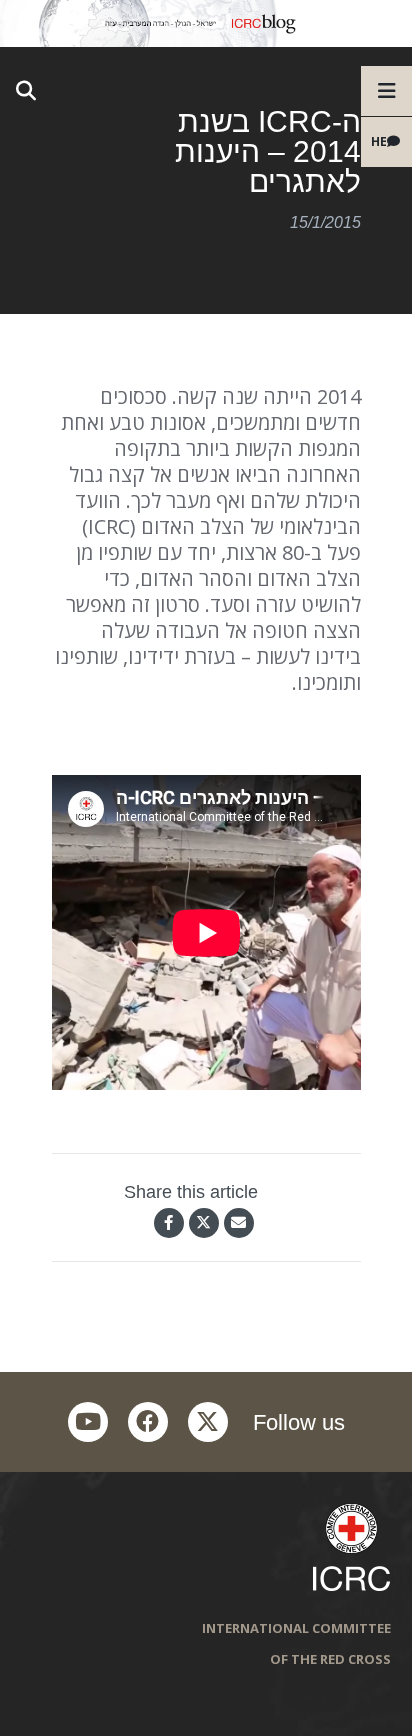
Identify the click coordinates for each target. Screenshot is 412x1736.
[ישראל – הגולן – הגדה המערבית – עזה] (206, 23)
